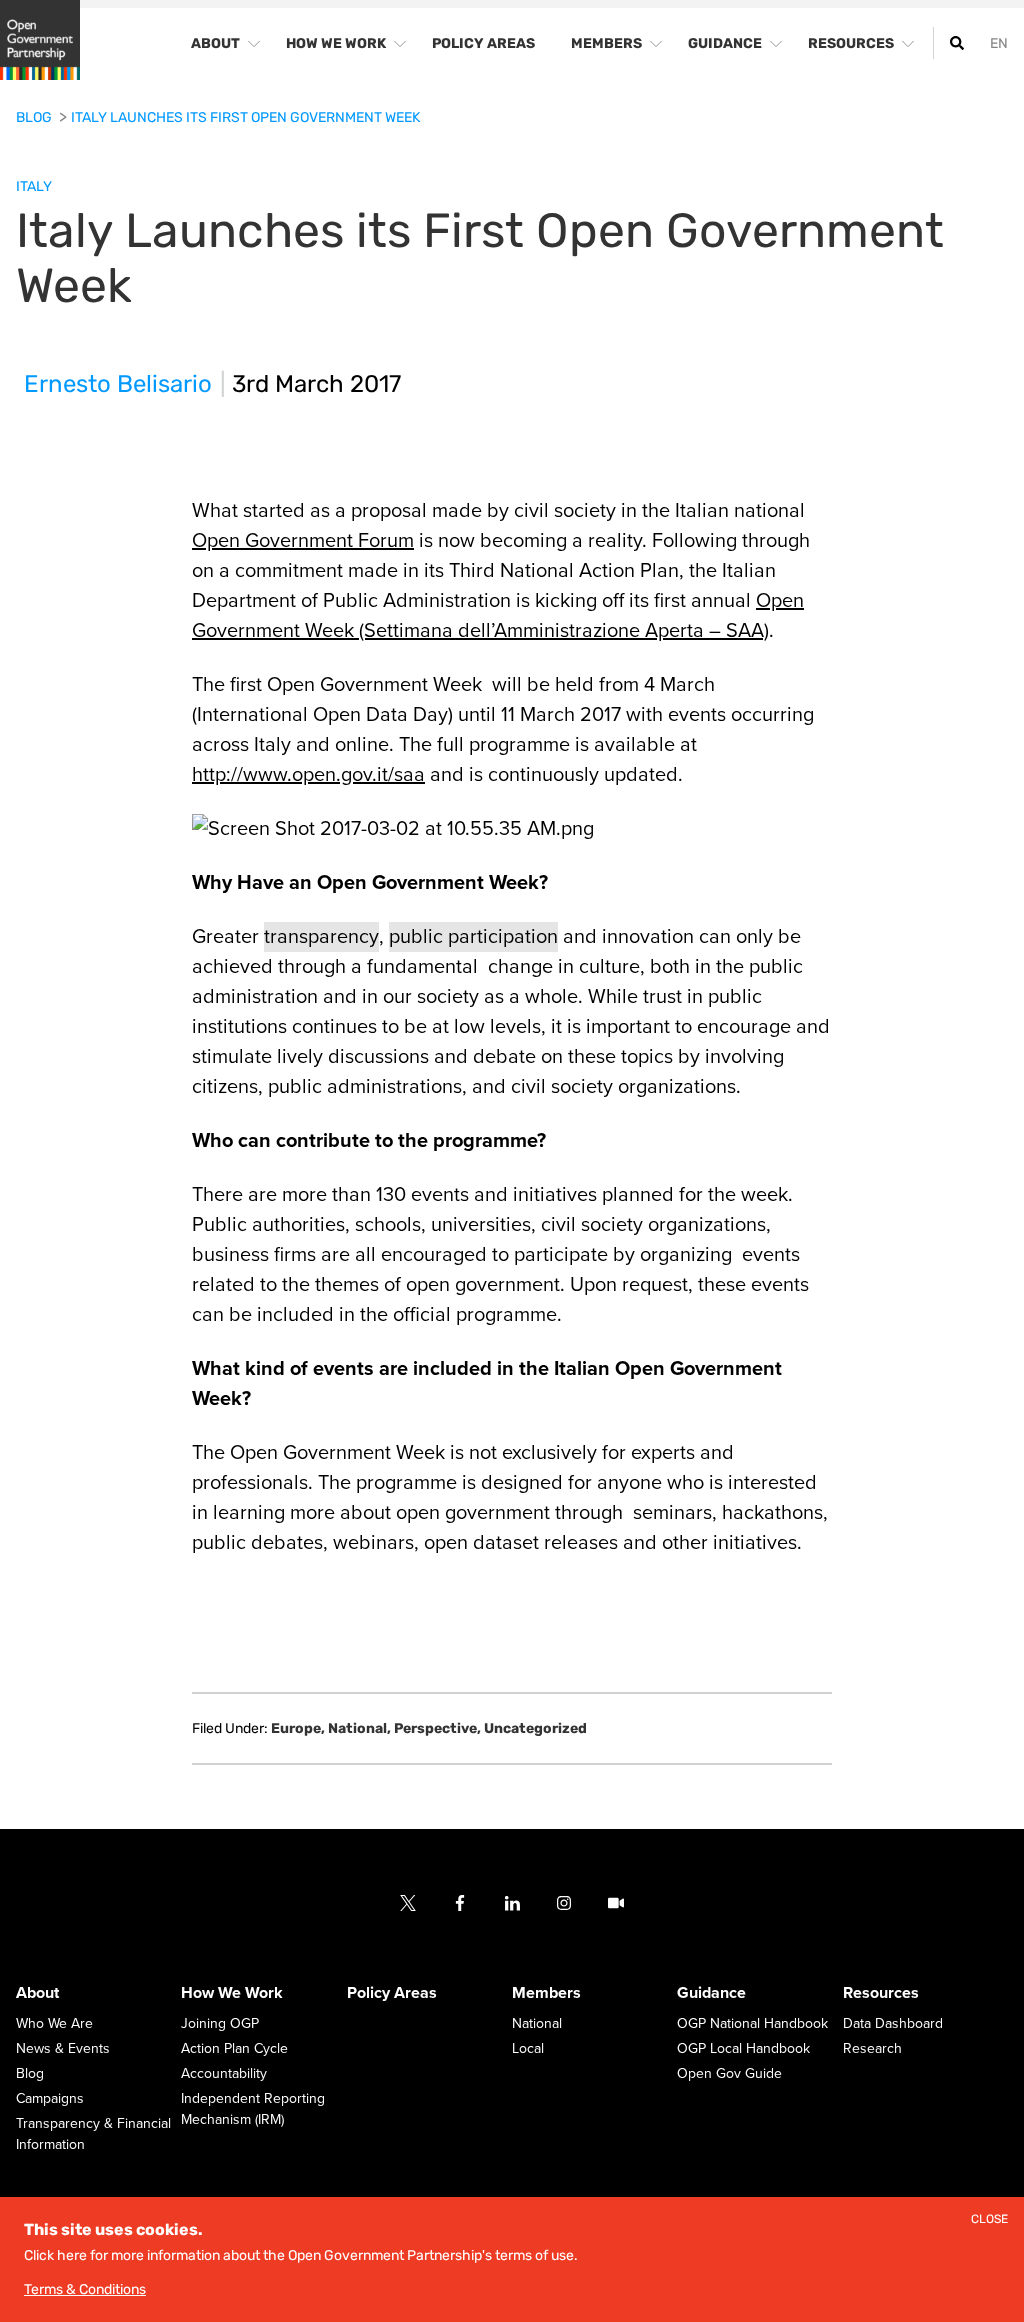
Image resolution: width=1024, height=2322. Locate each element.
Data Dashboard (893, 2024)
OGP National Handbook (752, 2024)
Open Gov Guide (729, 2074)
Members (546, 1994)
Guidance (711, 1994)
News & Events (63, 2049)
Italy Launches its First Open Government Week (245, 117)
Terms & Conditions (85, 2289)
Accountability (224, 2074)
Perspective (437, 1728)
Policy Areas (392, 1994)
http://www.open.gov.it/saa (308, 775)
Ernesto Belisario (118, 384)
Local (528, 2049)
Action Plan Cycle (234, 2049)
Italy (34, 186)
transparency (321, 937)
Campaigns (50, 2099)
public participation (473, 937)
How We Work (232, 1994)
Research (872, 2049)
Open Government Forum (303, 541)
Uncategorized (535, 1728)
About (37, 1994)
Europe (298, 1728)
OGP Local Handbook (743, 2049)
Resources (881, 1994)
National (359, 1728)
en (999, 43)
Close (989, 2219)
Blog (35, 117)
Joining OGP (220, 2024)
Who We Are (54, 2024)
